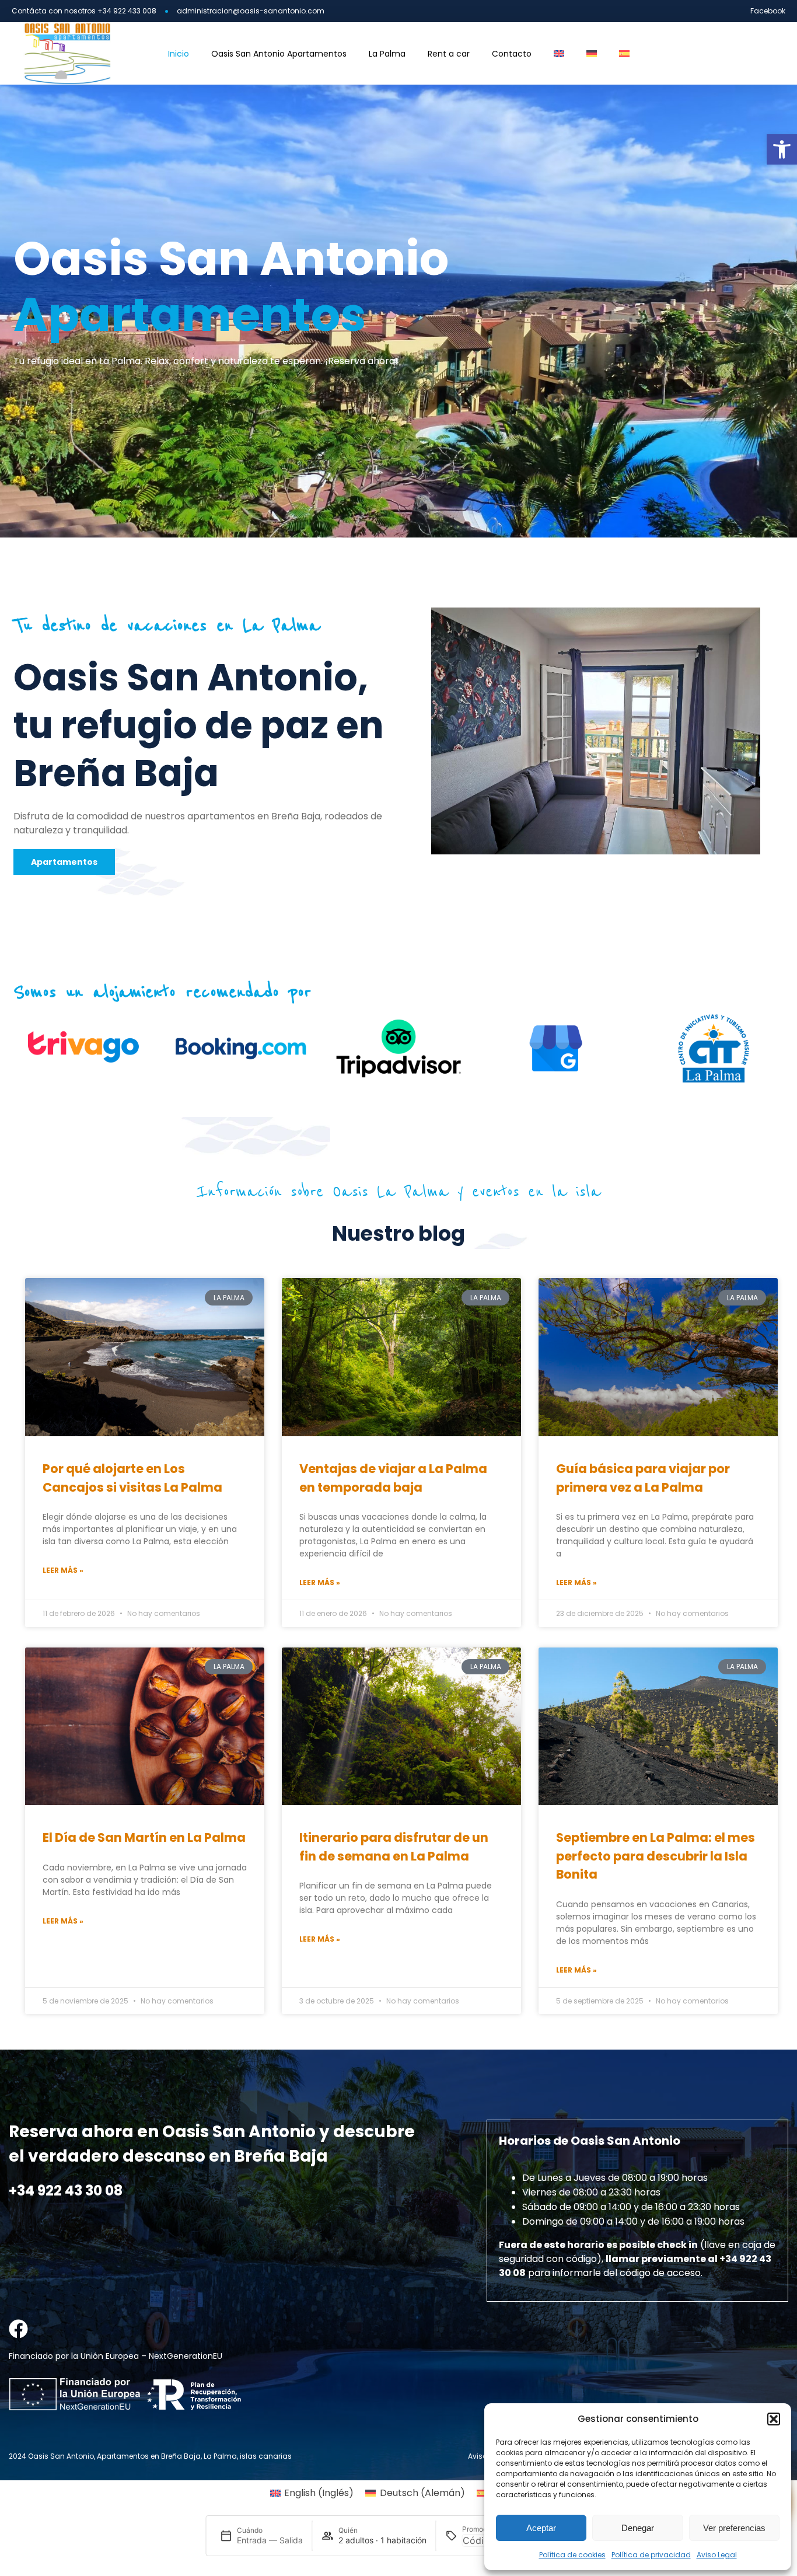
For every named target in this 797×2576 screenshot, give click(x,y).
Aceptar (541, 2528)
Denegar (638, 2528)
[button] (782, 149)
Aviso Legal (717, 2555)
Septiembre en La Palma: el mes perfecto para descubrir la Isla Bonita (656, 1856)
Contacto (512, 54)
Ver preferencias (734, 2528)
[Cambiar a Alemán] (592, 54)
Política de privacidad (651, 2555)
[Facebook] (18, 2329)
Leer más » (63, 1570)
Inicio (179, 54)
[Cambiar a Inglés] (559, 54)
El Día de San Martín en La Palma (144, 1837)
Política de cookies (572, 2555)
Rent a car (449, 54)
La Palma (387, 54)
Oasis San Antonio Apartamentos (279, 54)
